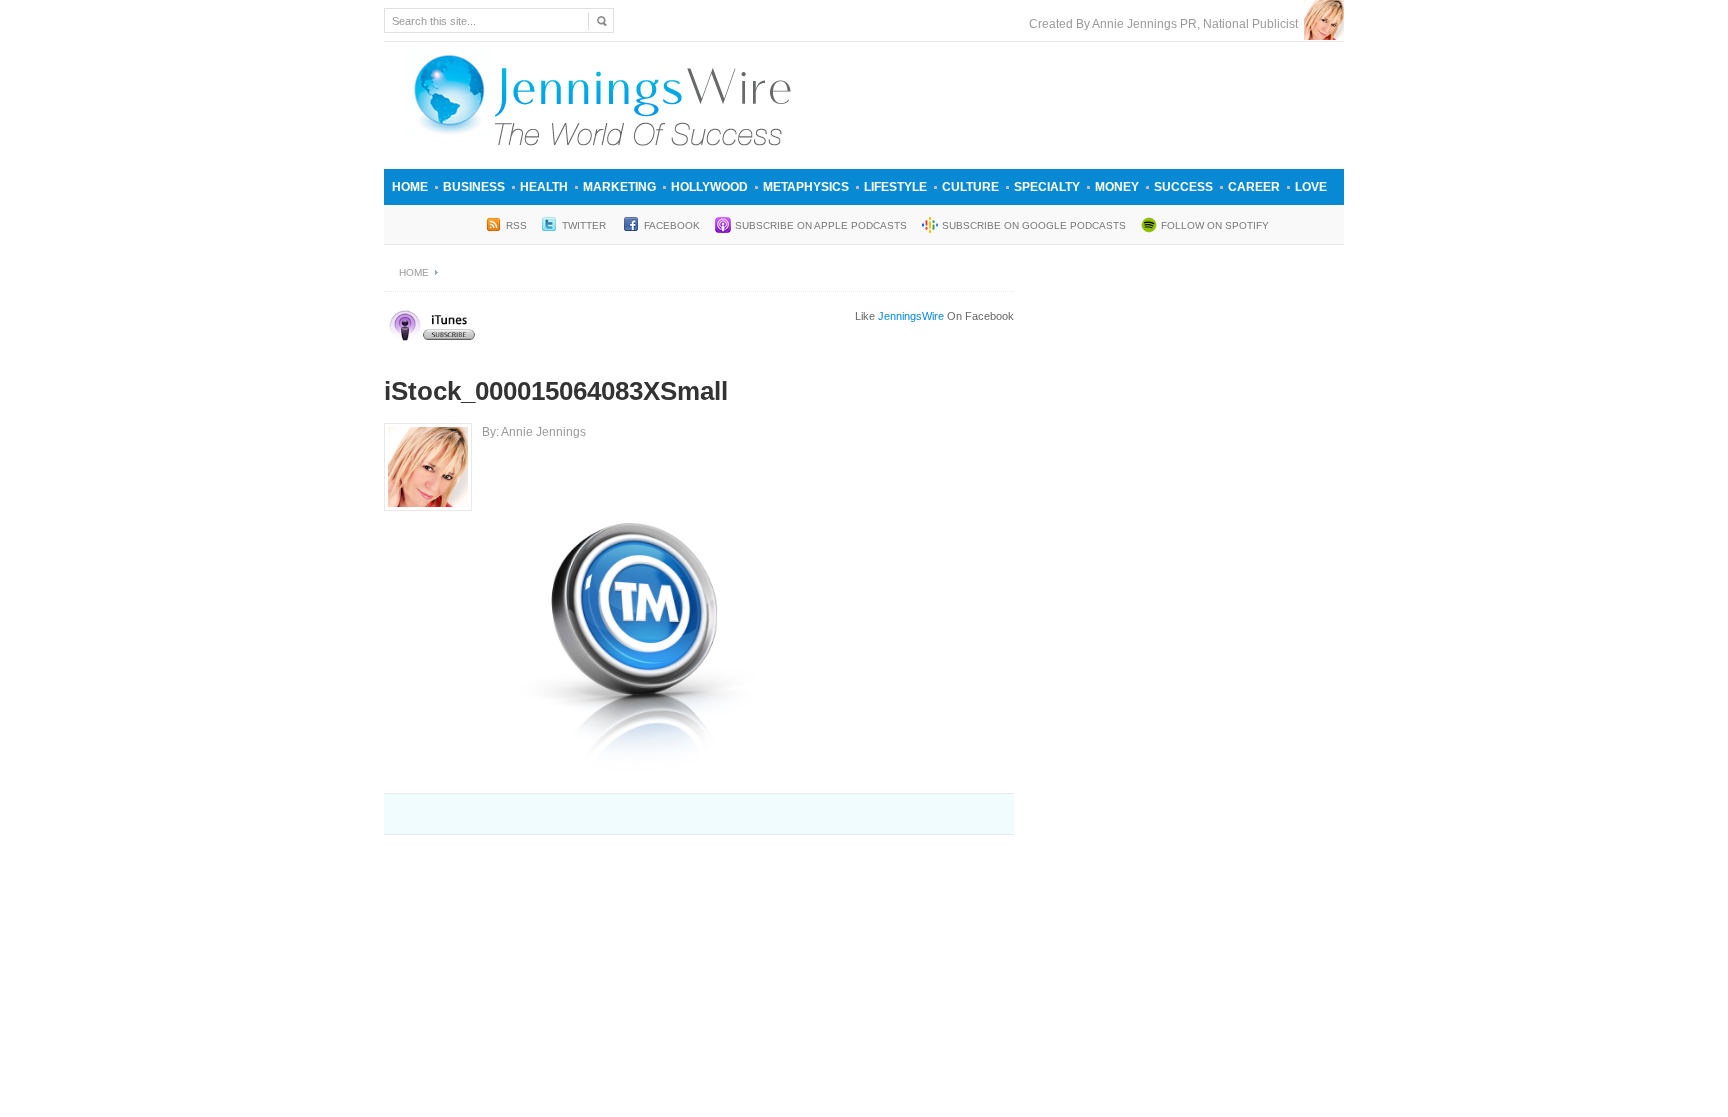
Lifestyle (895, 187)
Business (474, 187)
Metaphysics (806, 187)
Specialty (1047, 187)
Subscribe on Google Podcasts (1034, 225)
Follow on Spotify (1215, 225)
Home (410, 187)
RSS (516, 225)
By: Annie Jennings (534, 432)
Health (544, 187)
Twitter (585, 225)
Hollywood (709, 187)
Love (1311, 187)
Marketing (619, 187)
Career (1254, 187)
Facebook (672, 225)
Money (1117, 187)
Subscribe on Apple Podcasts (821, 225)
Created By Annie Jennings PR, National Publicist (1166, 24)
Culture (970, 187)
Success (1183, 187)
